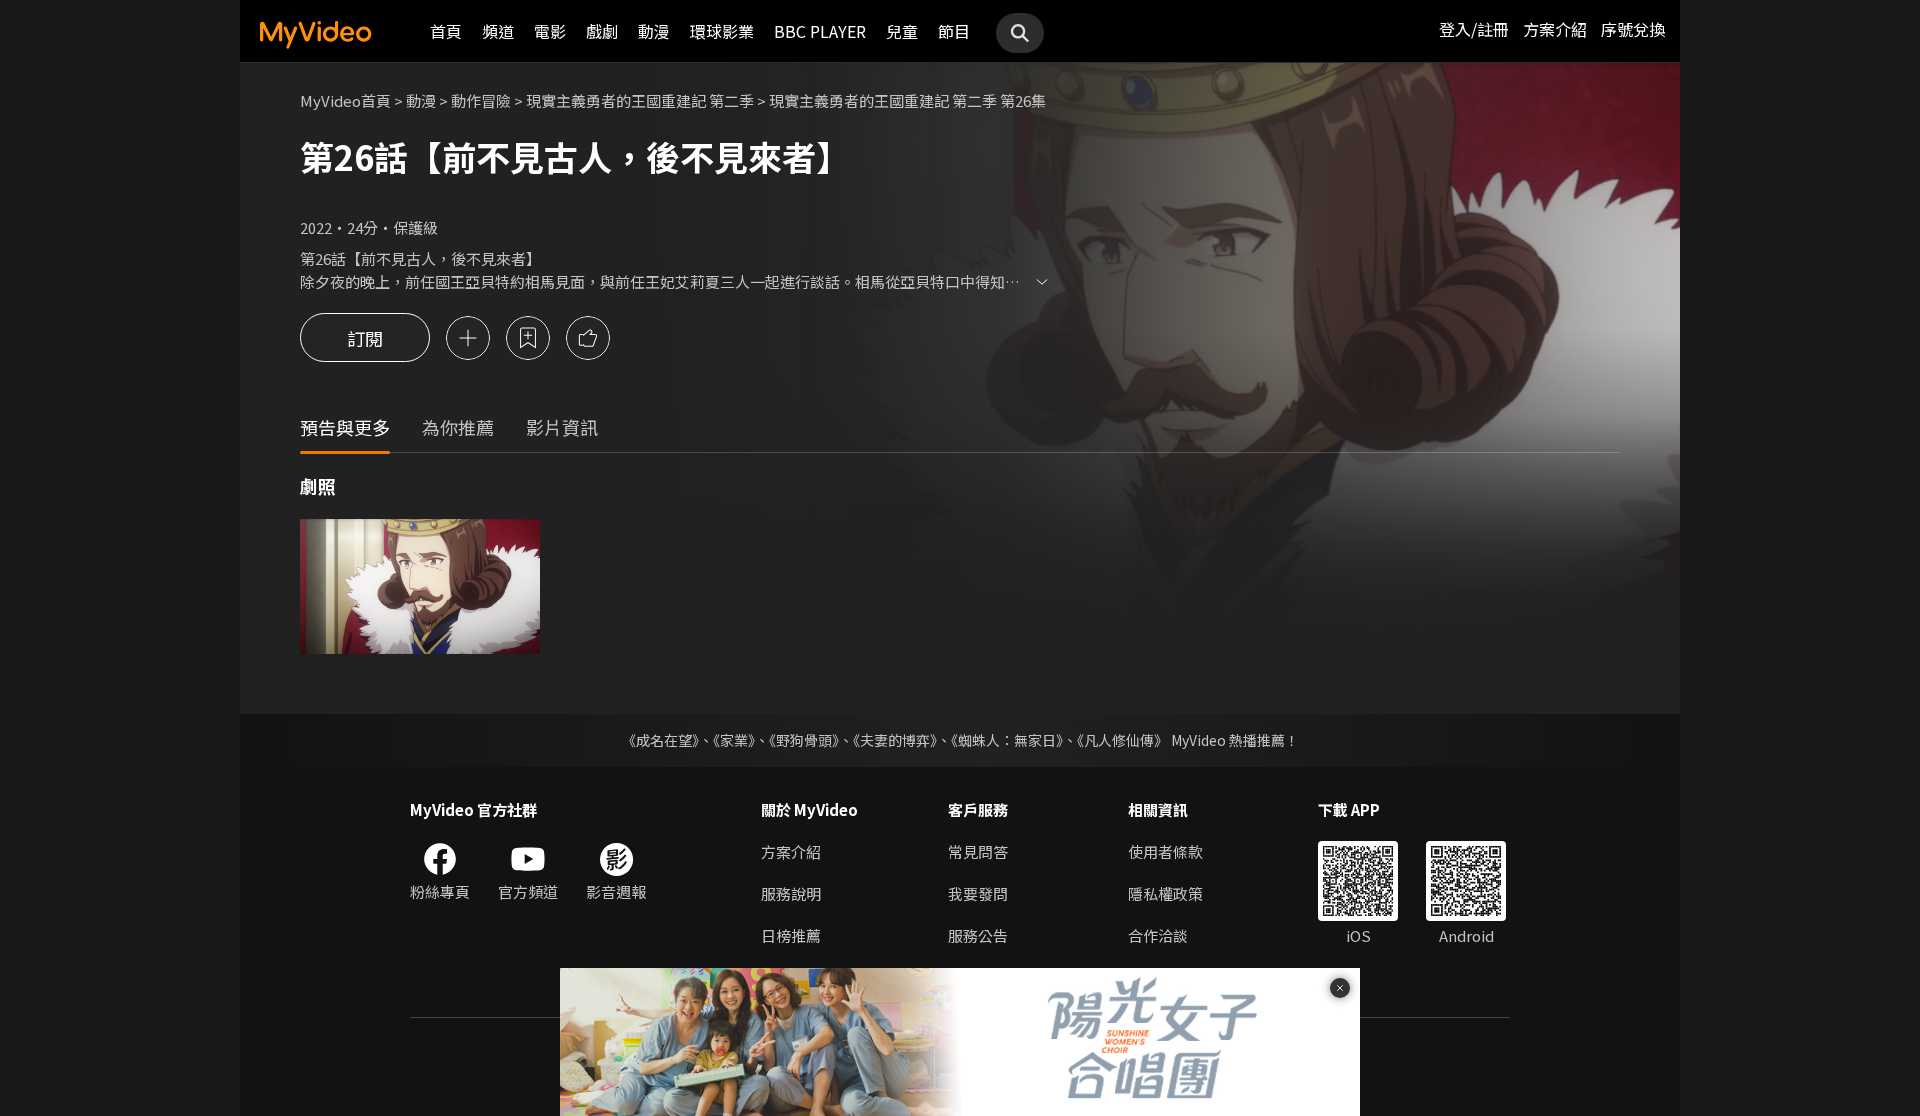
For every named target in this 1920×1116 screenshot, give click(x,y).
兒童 (902, 31)
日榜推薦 (791, 935)
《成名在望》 (660, 740)
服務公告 (978, 935)
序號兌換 (1633, 29)
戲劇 (602, 31)
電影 (550, 31)
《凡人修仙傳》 (1122, 740)
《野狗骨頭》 (804, 740)
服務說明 (791, 893)
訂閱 (365, 338)
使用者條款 (1165, 851)
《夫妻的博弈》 (895, 740)
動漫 (654, 31)
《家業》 (734, 740)
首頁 (446, 31)
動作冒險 (481, 100)
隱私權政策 (1165, 893)
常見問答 (978, 851)
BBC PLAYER (820, 31)
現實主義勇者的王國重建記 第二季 (640, 100)
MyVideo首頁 (345, 100)
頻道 (498, 31)
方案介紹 (1555, 29)
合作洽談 (1158, 935)
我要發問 (978, 893)
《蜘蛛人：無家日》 (1007, 740)
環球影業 (722, 31)
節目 (954, 31)
